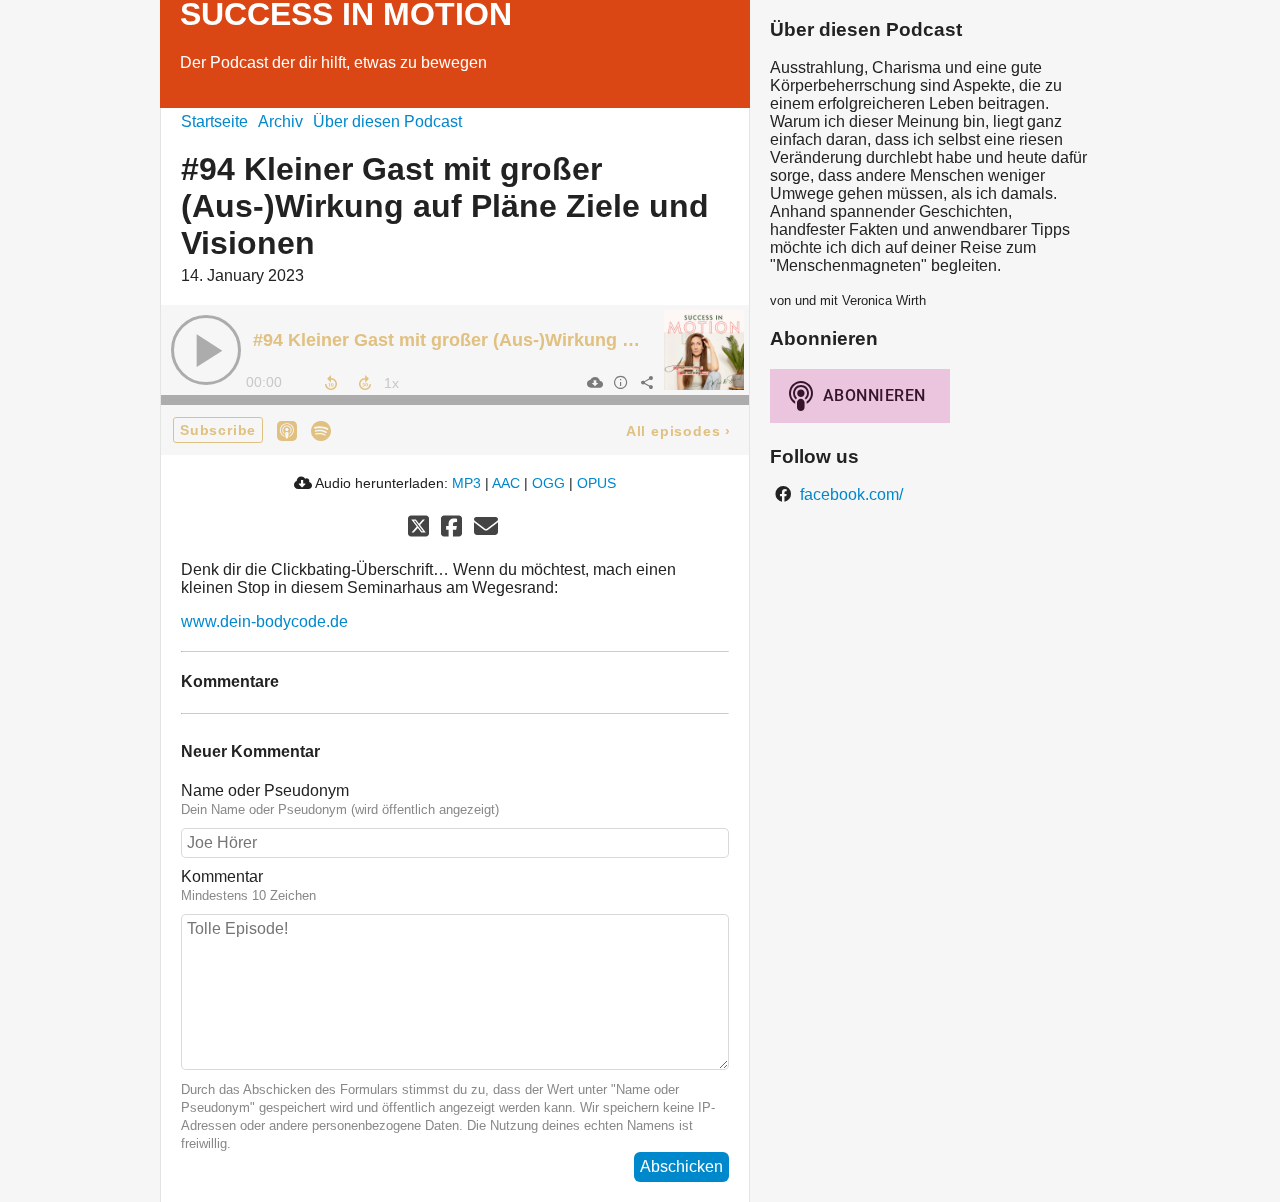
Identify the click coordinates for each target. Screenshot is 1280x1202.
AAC (506, 483)
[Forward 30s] (365, 383)
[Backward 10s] (331, 383)
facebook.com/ (849, 494)
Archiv (280, 121)
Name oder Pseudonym (265, 790)
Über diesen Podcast (387, 121)
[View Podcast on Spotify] (321, 429)
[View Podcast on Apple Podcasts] (287, 429)
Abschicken (681, 1166)
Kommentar (222, 876)
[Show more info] (620, 382)
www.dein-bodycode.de (264, 621)
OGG (548, 483)
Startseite (214, 121)
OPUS (596, 483)
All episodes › (678, 431)
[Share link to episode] (646, 382)
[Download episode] (594, 382)
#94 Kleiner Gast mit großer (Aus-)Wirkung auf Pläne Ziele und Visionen (559, 340)
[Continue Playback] (206, 350)
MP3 (466, 483)
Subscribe (218, 430)
